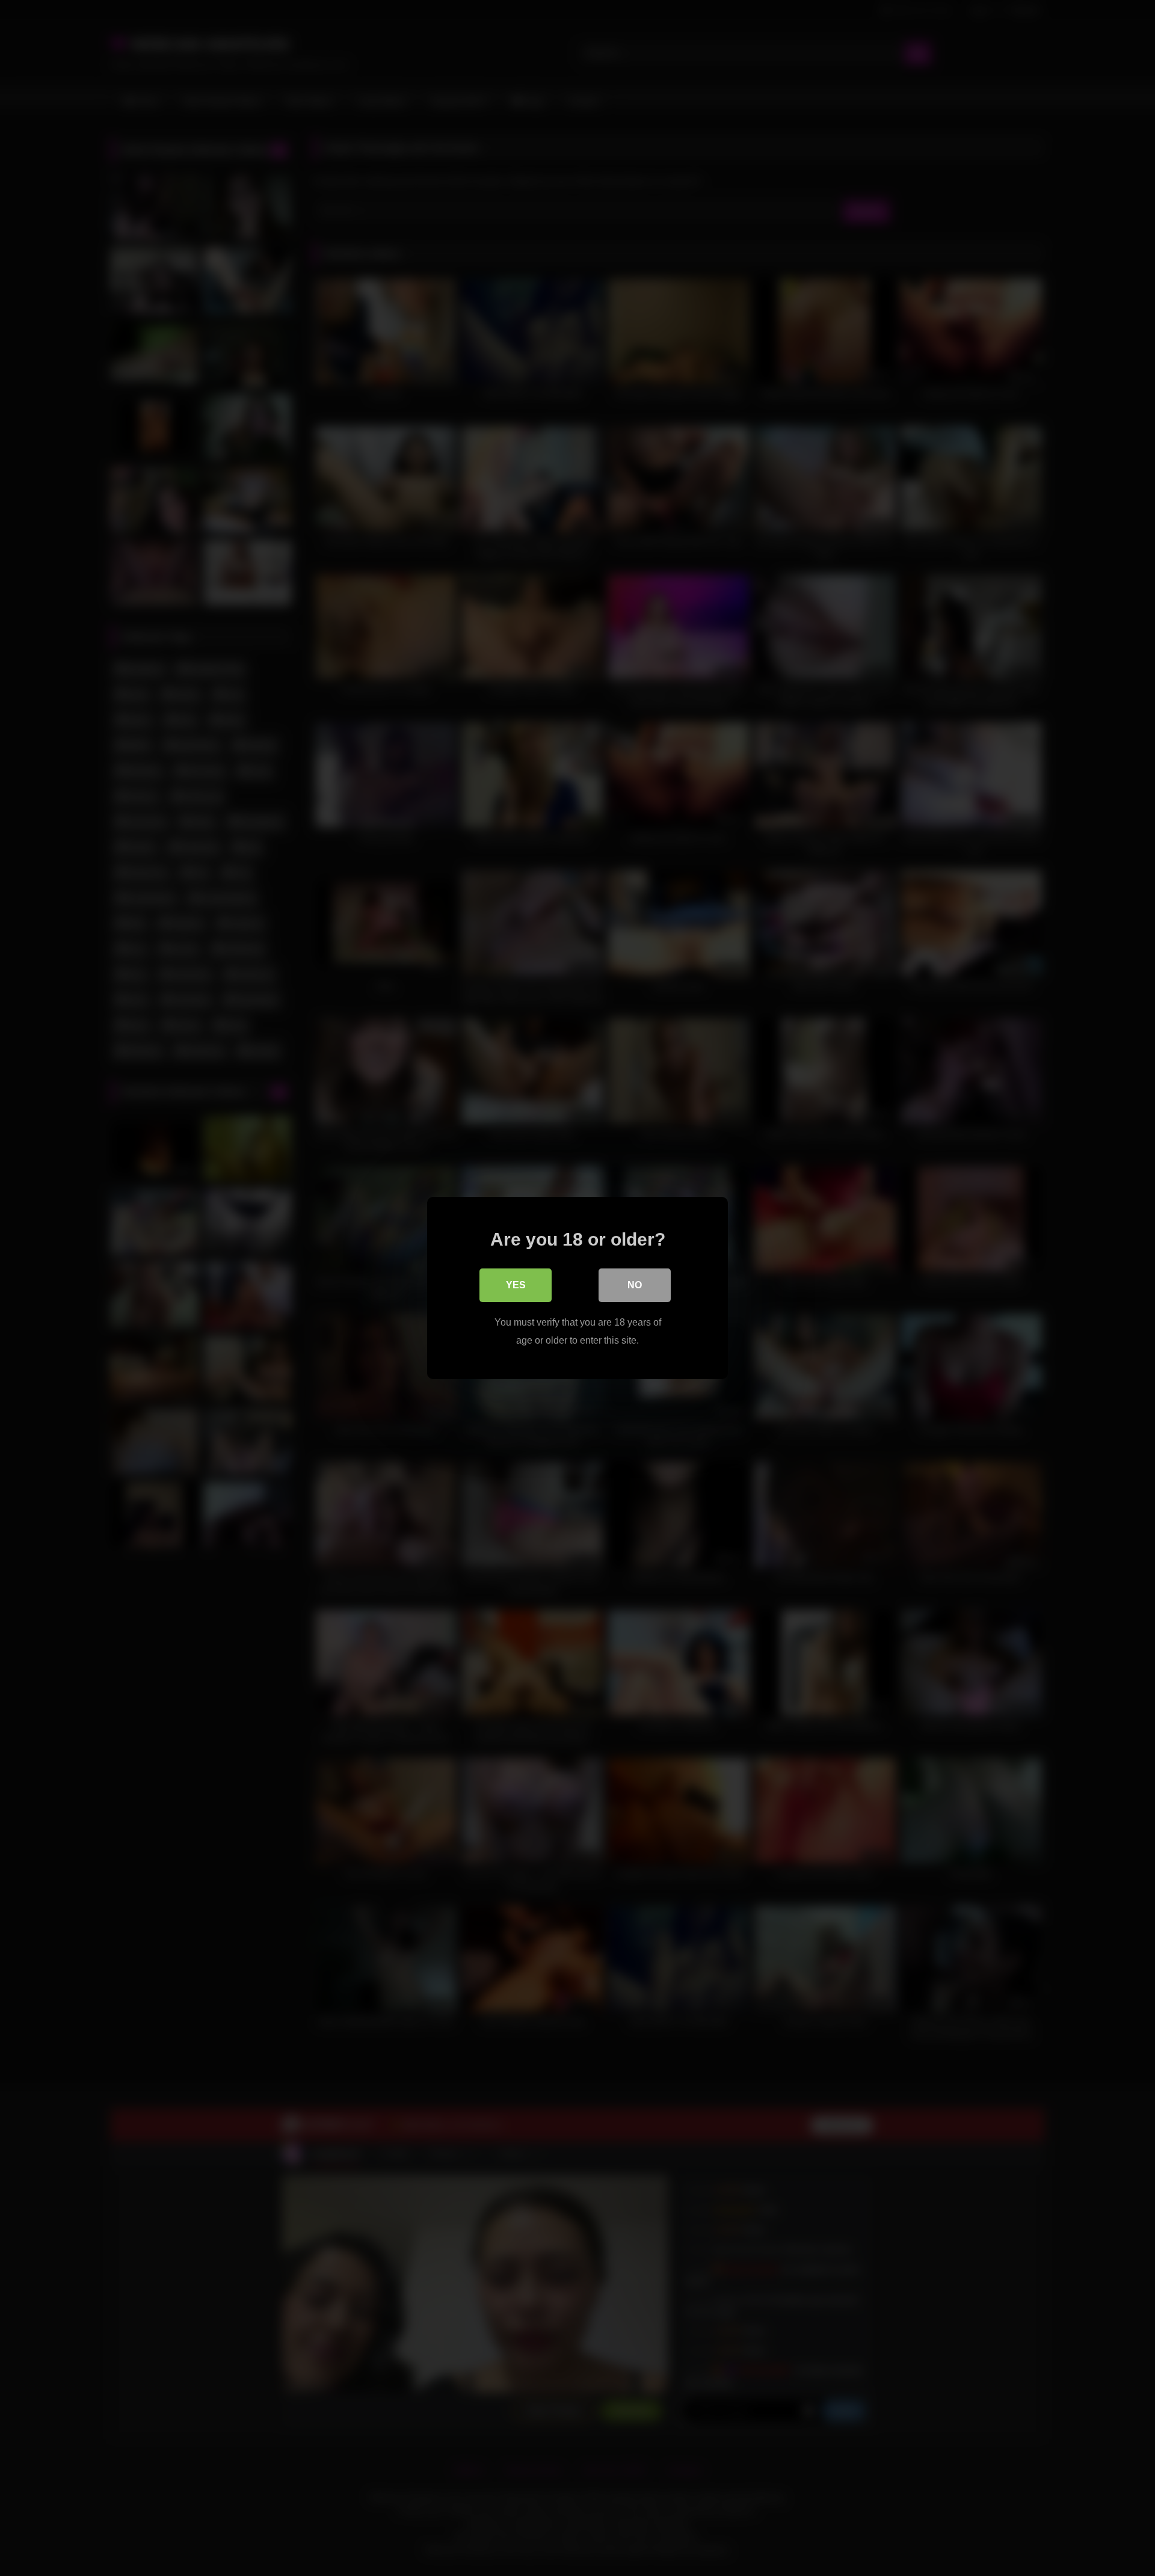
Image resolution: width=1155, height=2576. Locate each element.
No (635, 1285)
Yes (516, 1285)
